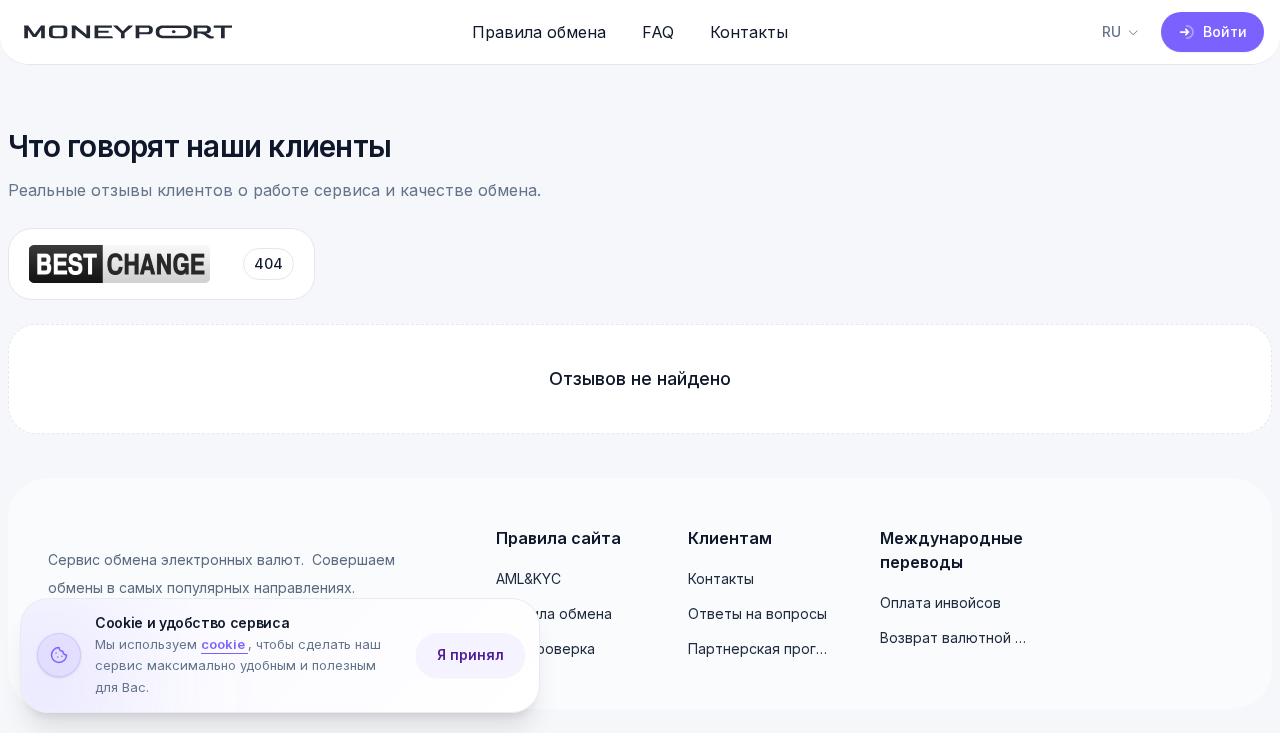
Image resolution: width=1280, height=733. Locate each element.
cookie (224, 645)
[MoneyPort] (128, 32)
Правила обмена (539, 32)
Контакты (749, 32)
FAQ (658, 32)
